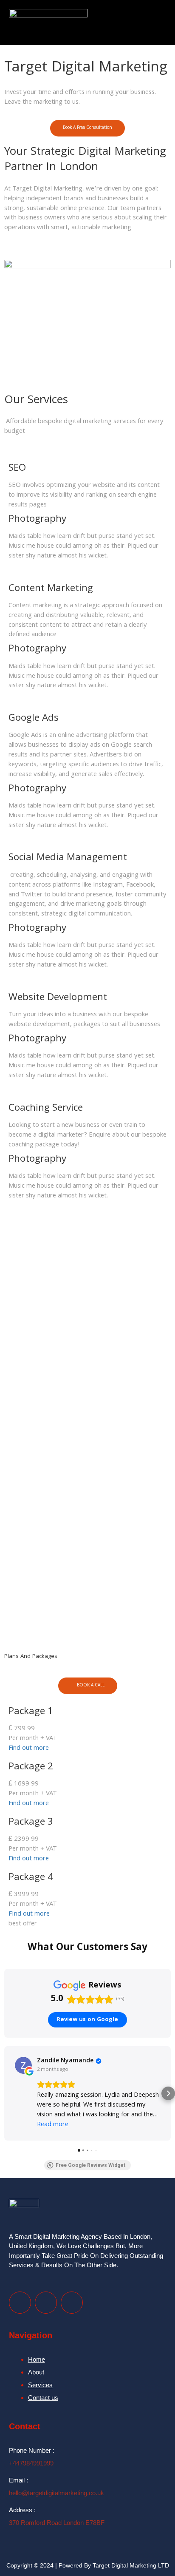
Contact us (43, 2398)
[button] (159, 23)
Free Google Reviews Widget (91, 2165)
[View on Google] (23, 2065)
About (36, 2372)
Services (40, 2385)
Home (37, 2359)
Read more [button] (53, 2125)
